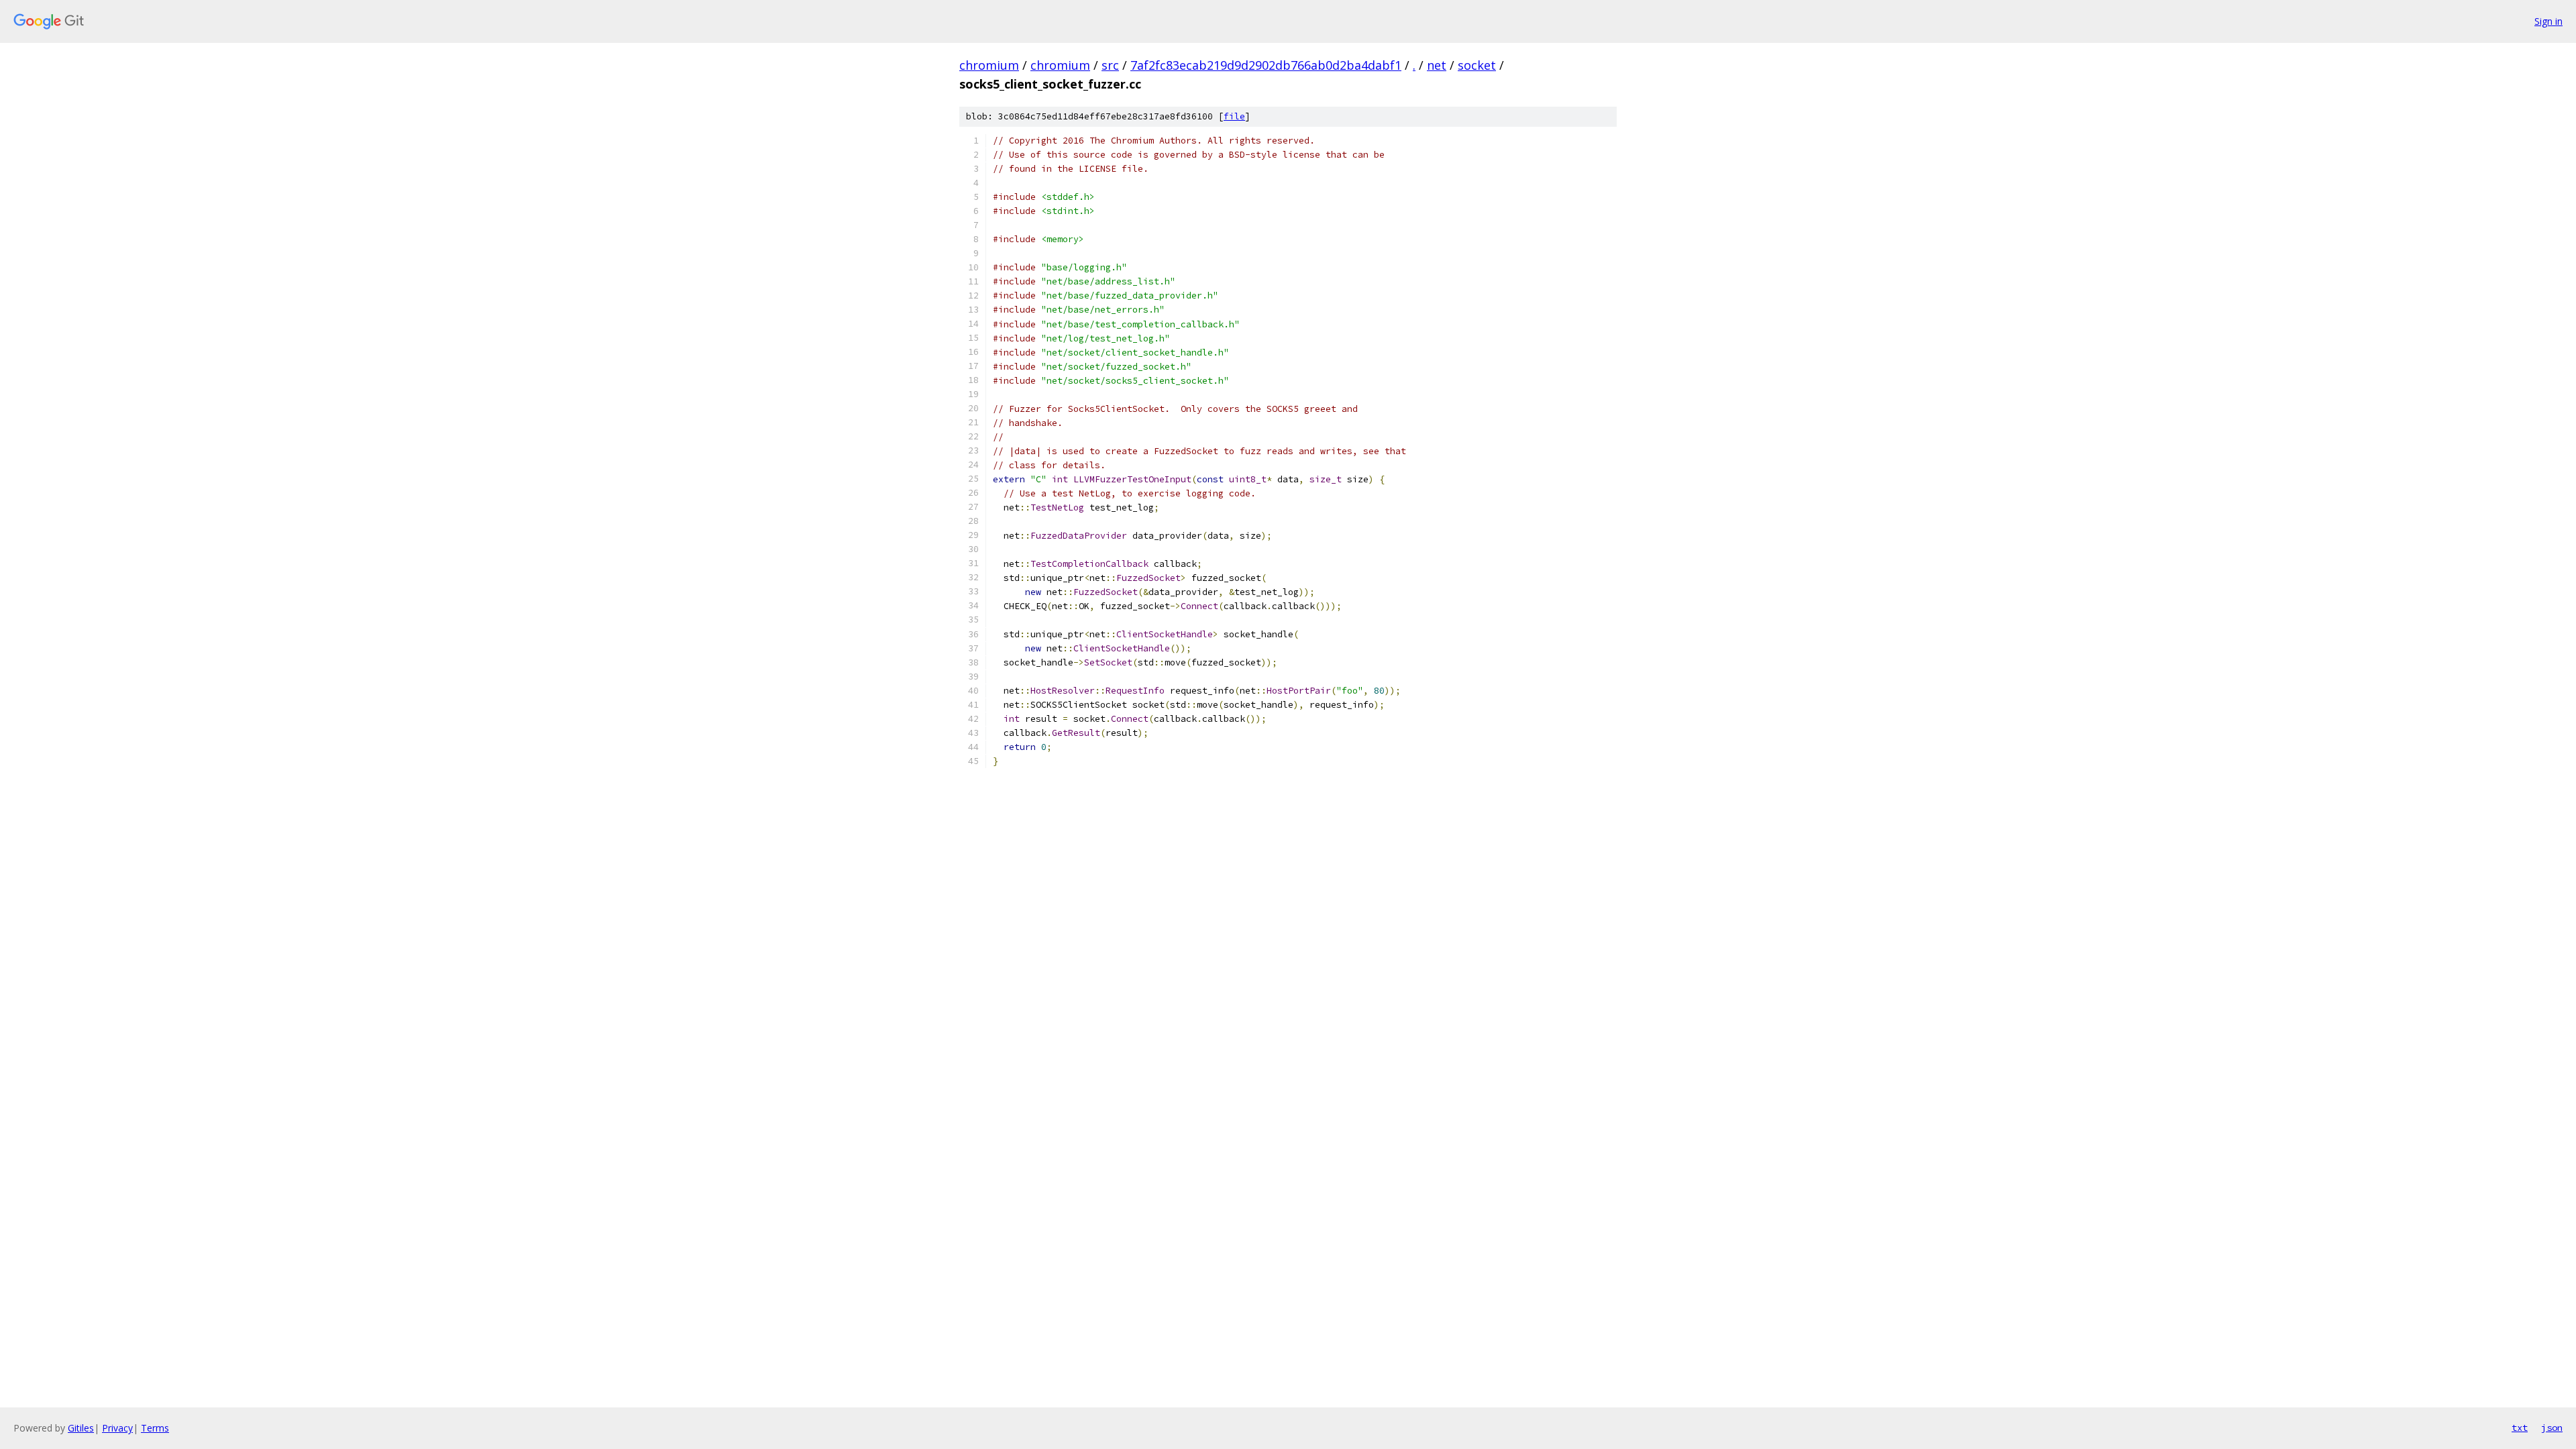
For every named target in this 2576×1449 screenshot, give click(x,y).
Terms (155, 1428)
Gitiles (81, 1428)
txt (2520, 1428)
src (1110, 65)
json (2552, 1428)
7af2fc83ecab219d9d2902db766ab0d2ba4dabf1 (1266, 65)
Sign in (2548, 21)
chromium (989, 65)
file (1234, 116)
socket (1477, 65)
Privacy (117, 1428)
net (1437, 65)
